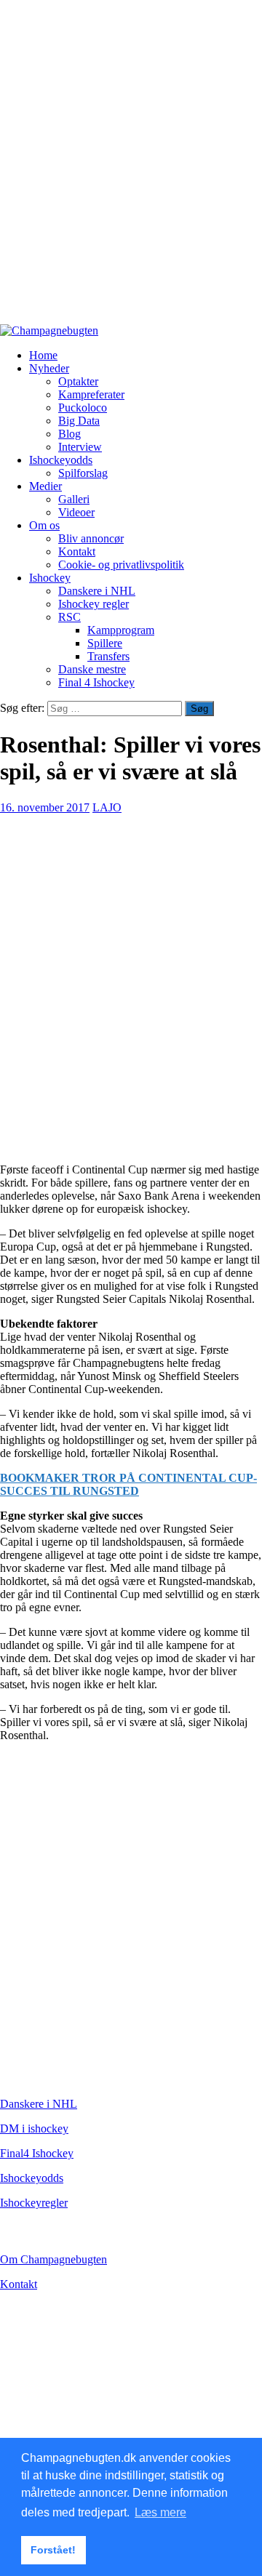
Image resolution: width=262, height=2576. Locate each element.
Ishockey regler (94, 604)
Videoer (76, 512)
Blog (70, 434)
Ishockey (50, 578)
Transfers (108, 656)
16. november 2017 (45, 807)
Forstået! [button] (53, 2550)
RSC (70, 617)
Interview (80, 447)
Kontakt (77, 551)
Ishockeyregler (34, 2203)
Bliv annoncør (91, 538)
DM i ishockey (34, 2128)
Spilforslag (83, 473)
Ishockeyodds (61, 460)
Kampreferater (91, 394)
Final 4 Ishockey (96, 682)
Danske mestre (92, 669)
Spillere (105, 643)
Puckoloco (83, 408)
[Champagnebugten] (49, 330)
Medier (45, 486)
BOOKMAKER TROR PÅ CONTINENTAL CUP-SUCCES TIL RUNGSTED (128, 1484)
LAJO (107, 807)
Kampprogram (121, 630)
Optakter (78, 381)
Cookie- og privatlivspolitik (121, 565)
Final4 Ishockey (37, 2153)
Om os (44, 525)
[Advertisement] (131, 169)
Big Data (79, 421)
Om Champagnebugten (53, 2259)
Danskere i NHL (97, 591)
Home (43, 355)
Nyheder (49, 368)
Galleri (74, 499)
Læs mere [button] (160, 2512)
